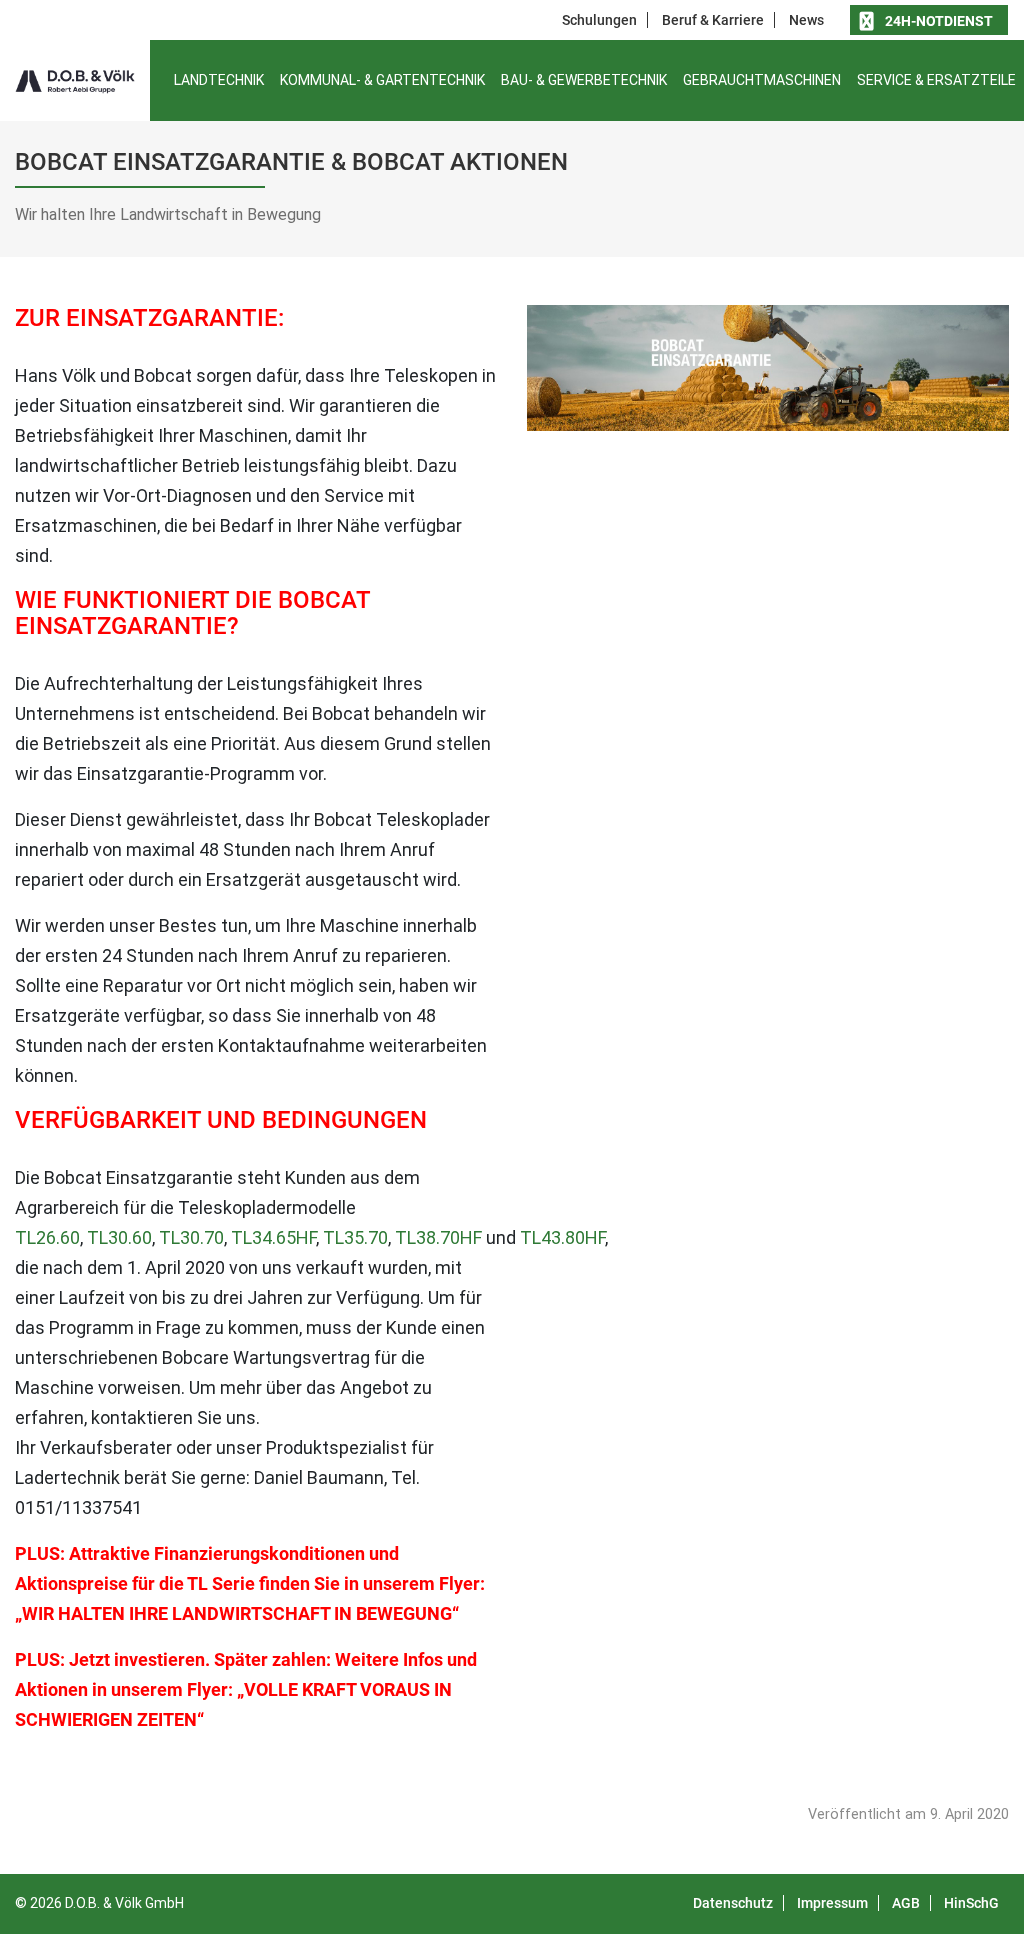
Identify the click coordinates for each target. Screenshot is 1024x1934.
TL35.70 (355, 1237)
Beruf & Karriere (713, 20)
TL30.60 (119, 1237)
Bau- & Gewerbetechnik (584, 80)
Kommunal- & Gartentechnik (382, 80)
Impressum (832, 1903)
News (806, 20)
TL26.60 (47, 1237)
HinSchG (971, 1903)
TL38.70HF (438, 1237)
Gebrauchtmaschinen (762, 80)
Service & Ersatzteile (936, 80)
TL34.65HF (273, 1237)
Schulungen (599, 20)
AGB (906, 1903)
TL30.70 (191, 1237)
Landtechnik (219, 80)
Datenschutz (733, 1903)
